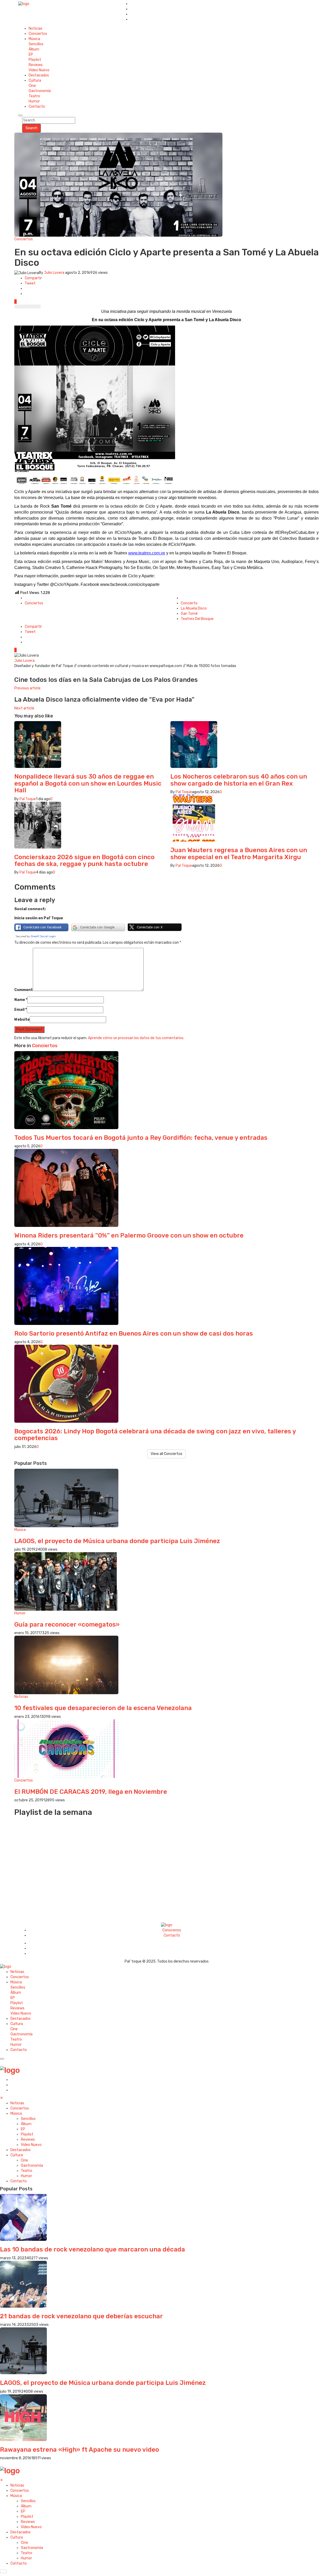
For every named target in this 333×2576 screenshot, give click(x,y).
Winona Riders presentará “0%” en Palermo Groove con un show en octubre (129, 1235)
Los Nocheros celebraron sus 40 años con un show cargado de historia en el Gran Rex (239, 780)
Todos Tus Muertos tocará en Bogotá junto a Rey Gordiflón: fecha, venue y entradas (141, 1138)
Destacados (39, 75)
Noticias (36, 28)
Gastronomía (40, 91)
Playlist (35, 60)
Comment (24, 990)
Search (31, 128)
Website (22, 1020)
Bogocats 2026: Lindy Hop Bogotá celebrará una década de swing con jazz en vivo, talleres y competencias (155, 1435)
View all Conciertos (166, 1454)
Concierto (189, 603)
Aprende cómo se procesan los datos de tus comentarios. (136, 1038)
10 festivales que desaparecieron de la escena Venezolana (103, 1708)
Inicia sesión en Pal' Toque (39, 918)
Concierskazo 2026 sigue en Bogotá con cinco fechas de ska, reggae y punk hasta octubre (84, 860)
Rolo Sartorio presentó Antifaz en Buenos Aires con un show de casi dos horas (134, 1334)
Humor (34, 101)
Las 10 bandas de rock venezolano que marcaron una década (92, 2249)
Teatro (34, 96)
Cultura (35, 80)
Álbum (34, 49)
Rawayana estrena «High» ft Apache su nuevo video (79, 2450)
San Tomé (189, 614)
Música (34, 39)
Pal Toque (28, 799)
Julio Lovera (54, 273)
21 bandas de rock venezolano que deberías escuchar (81, 2316)
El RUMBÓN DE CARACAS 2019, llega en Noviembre (91, 1792)
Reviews (36, 65)
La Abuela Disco (194, 608)
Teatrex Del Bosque (197, 619)
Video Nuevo (39, 70)
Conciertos (38, 34)
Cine (32, 86)
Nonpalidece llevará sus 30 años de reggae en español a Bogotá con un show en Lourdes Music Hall (88, 783)
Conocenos (172, 1930)
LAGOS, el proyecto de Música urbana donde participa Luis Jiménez (117, 1541)
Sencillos (36, 44)
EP (31, 54)
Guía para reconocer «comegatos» (67, 1624)
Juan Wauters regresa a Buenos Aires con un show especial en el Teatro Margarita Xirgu (239, 853)
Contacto (37, 106)
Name (21, 1000)
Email (21, 1010)
